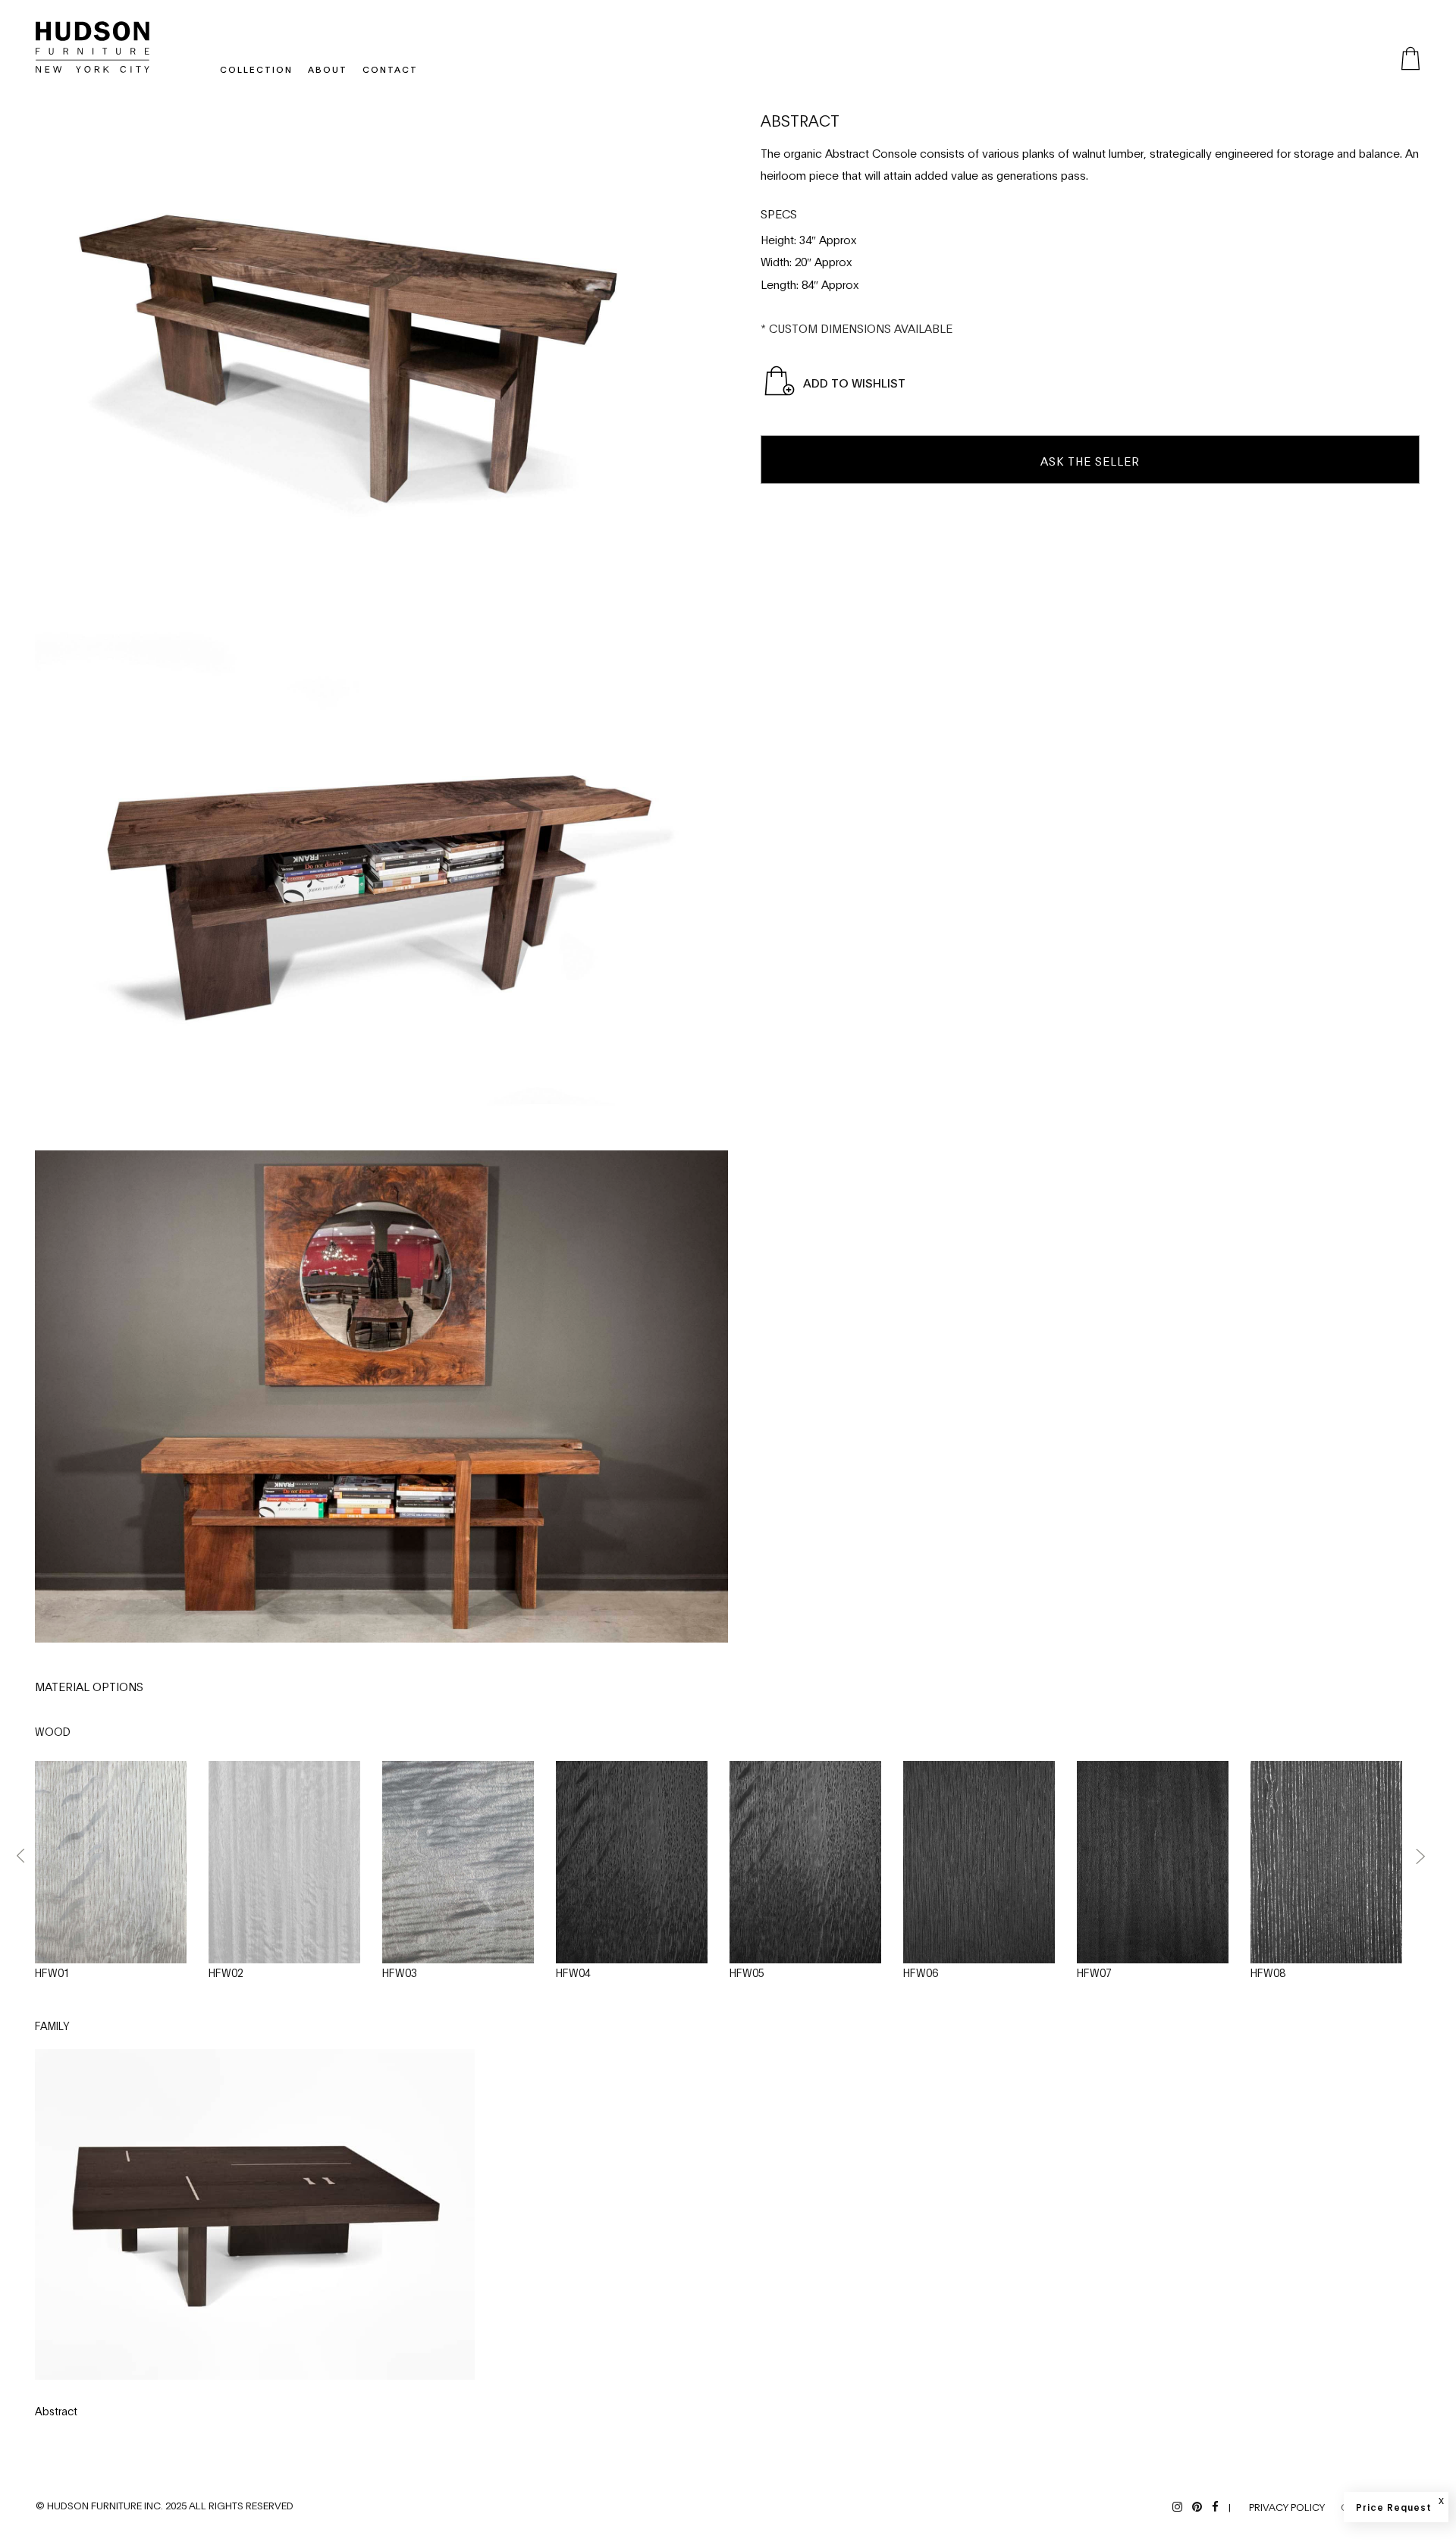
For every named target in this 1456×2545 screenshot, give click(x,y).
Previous (21, 1856)
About (328, 69)
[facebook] (1215, 2506)
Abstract (56, 2410)
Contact (390, 69)
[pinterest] (1197, 2506)
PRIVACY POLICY (1287, 2506)
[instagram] (1177, 2506)
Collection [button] (256, 69)
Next (1420, 1856)
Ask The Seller (1090, 460)
